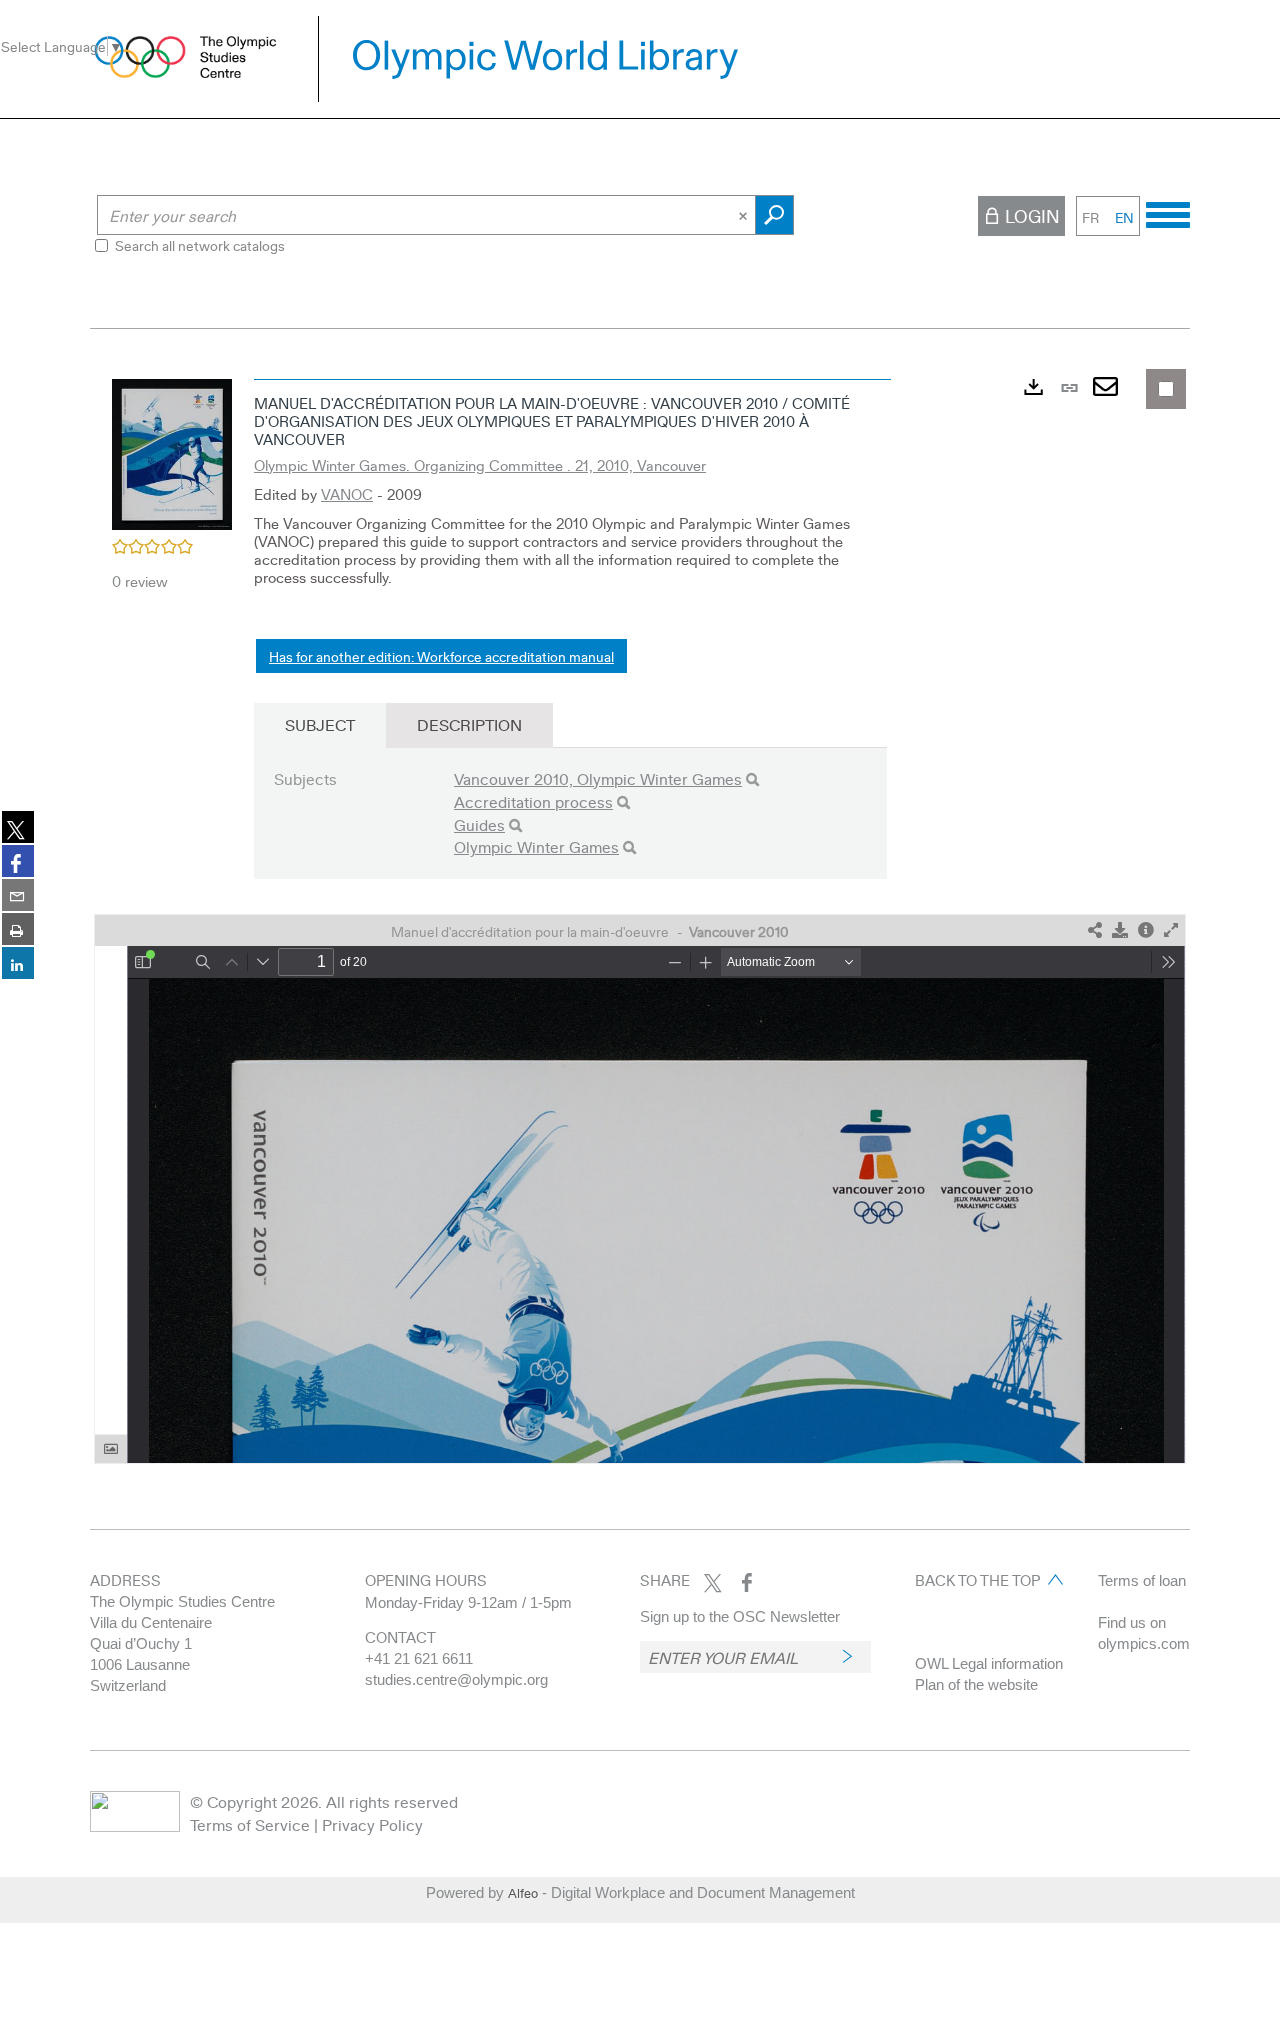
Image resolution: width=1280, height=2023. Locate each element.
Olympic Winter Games (536, 846)
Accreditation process (533, 801)
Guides (479, 824)
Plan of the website (976, 1684)
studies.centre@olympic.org (456, 1679)
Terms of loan (1142, 1580)
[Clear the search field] (745, 215)
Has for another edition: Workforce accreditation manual (441, 656)
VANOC (347, 494)
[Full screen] (1171, 930)
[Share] (1095, 930)
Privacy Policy (372, 1824)
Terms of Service (250, 1824)
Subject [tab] (320, 724)
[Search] (752, 779)
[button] (172, 452)
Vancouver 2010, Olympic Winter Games (598, 778)
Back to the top (977, 1580)
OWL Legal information (989, 1663)
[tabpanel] (640, 916)
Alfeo (523, 1893)
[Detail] (1146, 930)
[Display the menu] (1168, 212)
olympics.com (1144, 1643)
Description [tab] (469, 724)
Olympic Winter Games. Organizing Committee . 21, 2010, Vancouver (480, 465)
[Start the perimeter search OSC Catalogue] (774, 215)
